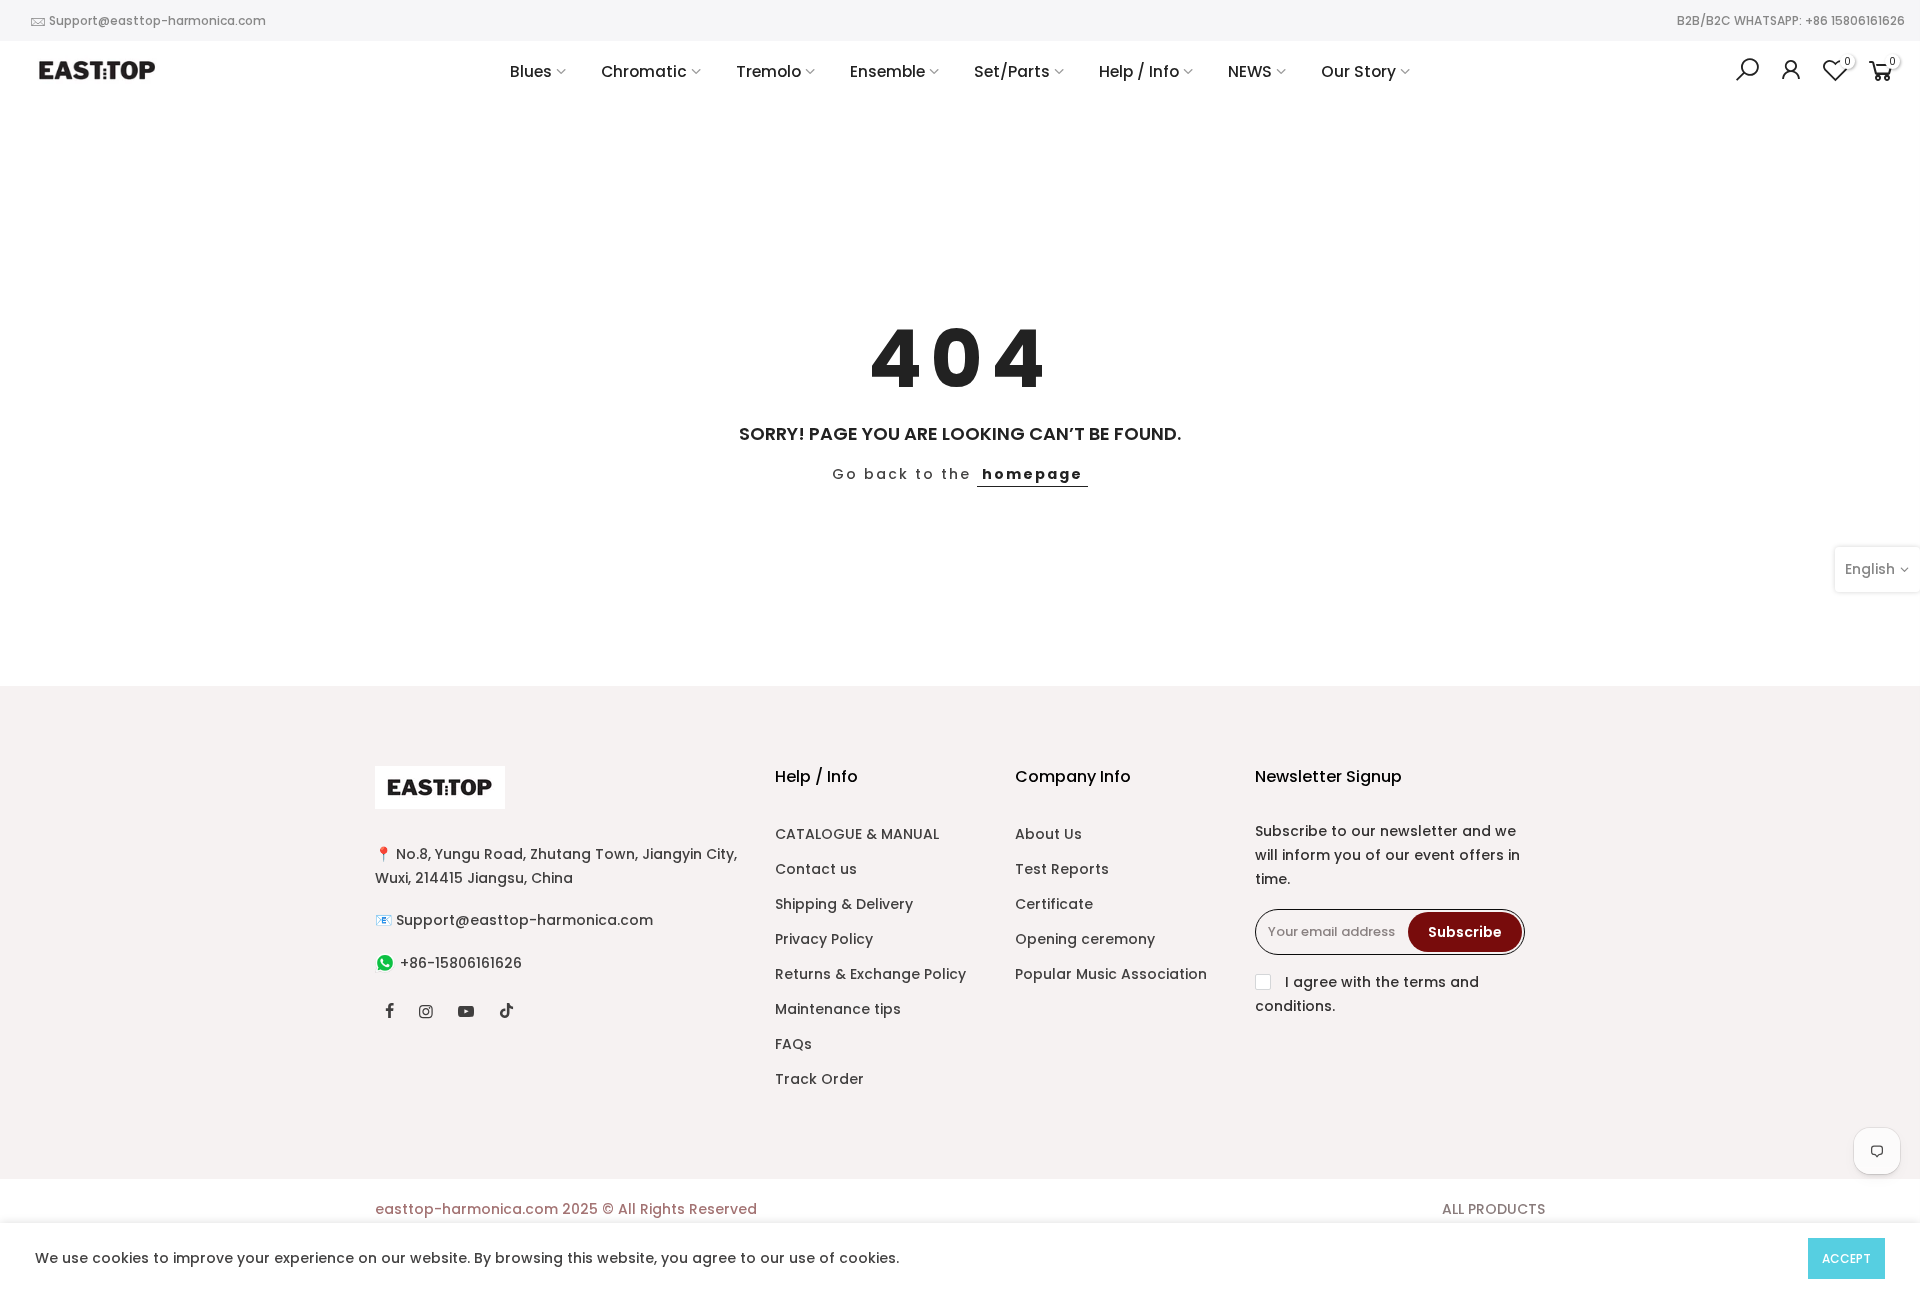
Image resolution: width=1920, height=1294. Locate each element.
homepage (1032, 474)
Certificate (1054, 904)
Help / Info (1139, 71)
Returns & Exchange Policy (870, 974)
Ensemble (887, 71)
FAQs (793, 1044)
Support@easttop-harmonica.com (157, 20)
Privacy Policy (824, 939)
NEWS (1250, 71)
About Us (1048, 834)
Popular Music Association (1111, 974)
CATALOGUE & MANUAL (857, 834)
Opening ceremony (1085, 939)
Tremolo (768, 71)
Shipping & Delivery (844, 904)
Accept (1846, 1258)
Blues (531, 71)
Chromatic (644, 71)
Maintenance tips (838, 1009)
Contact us (816, 869)
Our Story (1358, 71)
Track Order (819, 1079)
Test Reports (1062, 869)
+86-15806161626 (461, 963)
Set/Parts (1012, 71)
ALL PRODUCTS (1493, 1209)
